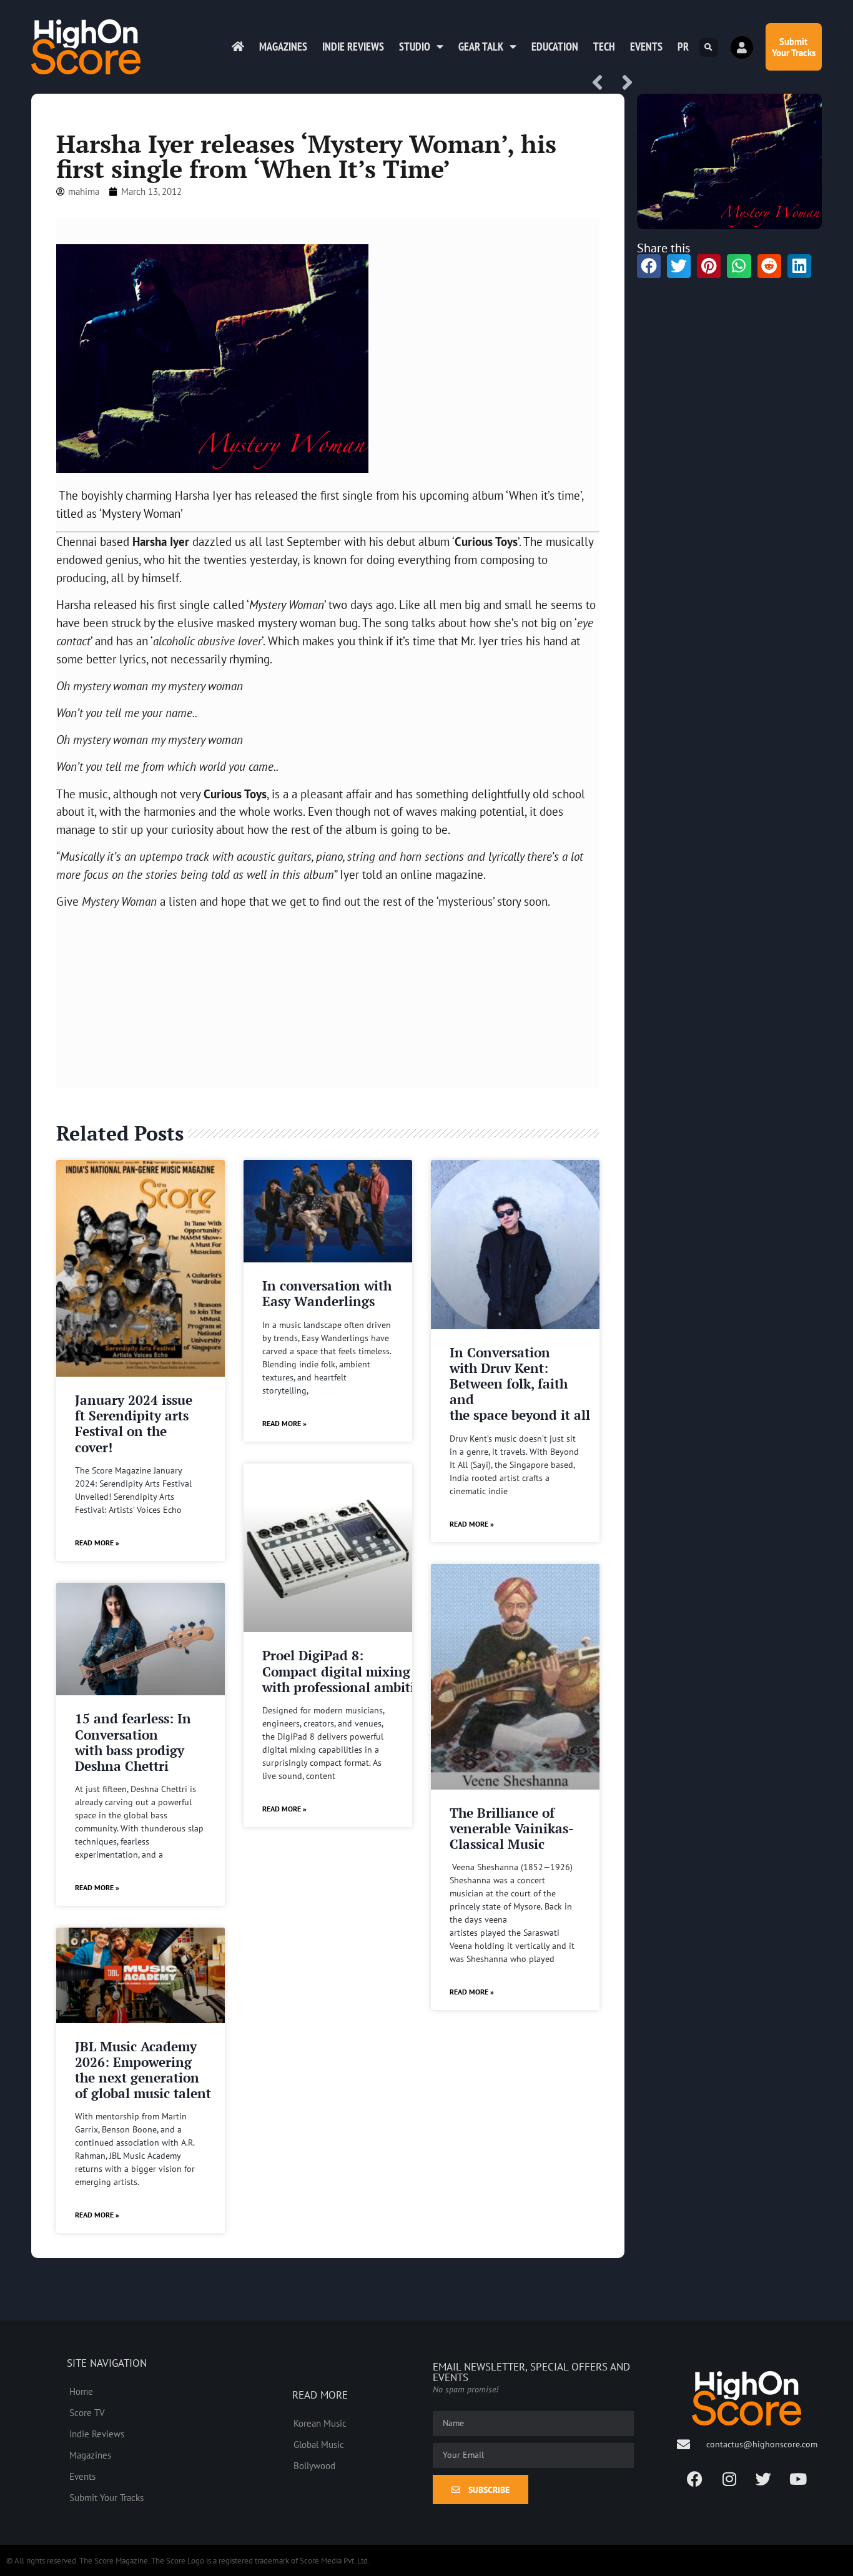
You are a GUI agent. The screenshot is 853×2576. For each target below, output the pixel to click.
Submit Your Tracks (106, 2497)
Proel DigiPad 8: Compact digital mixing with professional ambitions (349, 1671)
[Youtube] (798, 2479)
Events (646, 47)
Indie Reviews (353, 47)
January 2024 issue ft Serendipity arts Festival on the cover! (134, 1424)
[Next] (623, 83)
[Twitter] (764, 2479)
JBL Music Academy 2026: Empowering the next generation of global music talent (143, 2070)
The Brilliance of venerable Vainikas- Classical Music (511, 1828)
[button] (709, 47)
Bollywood (314, 2465)
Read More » (97, 1543)
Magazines (283, 47)
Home (81, 2391)
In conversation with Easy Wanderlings (327, 1293)
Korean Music (320, 2423)
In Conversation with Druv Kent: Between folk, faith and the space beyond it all (520, 1384)
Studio (415, 47)
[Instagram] (729, 2479)
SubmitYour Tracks (794, 47)
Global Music (319, 2444)
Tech (604, 47)
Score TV (87, 2412)
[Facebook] (695, 2479)
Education (555, 47)
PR (683, 47)
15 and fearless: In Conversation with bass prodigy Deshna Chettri (133, 1742)
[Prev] (602, 83)
